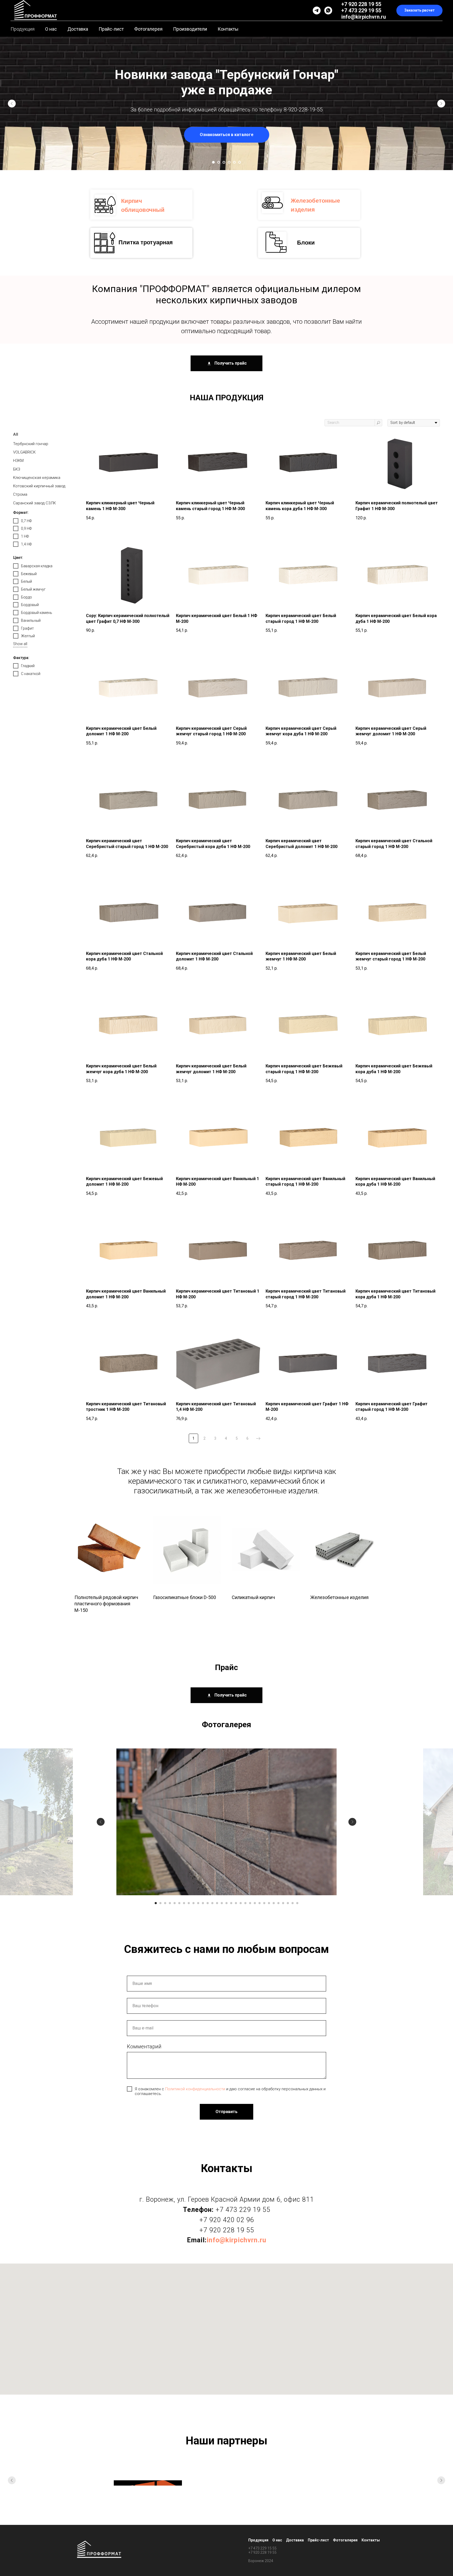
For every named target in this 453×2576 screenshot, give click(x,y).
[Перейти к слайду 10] (198, 1903)
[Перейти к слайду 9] (193, 1903)
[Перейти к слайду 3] (224, 162)
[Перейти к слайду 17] (231, 1903)
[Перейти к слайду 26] (274, 1903)
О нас (51, 29)
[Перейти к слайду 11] (203, 1903)
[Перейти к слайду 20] (245, 1903)
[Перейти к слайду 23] (260, 1903)
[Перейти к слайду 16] (226, 1903)
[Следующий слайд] (441, 104)
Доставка (78, 29)
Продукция (23, 29)
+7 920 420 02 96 (227, 2220)
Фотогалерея (148, 29)
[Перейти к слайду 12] (208, 1903)
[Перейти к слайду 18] (236, 1903)
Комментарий (144, 2046)
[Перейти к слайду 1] (213, 162)
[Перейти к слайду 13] (212, 1903)
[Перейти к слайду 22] (255, 1903)
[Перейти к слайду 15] (222, 1903)
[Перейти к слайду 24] (264, 1903)
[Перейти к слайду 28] (283, 1903)
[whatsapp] (328, 10)
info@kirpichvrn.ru (364, 17)
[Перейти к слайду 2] (219, 162)
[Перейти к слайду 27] (278, 1903)
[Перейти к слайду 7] (184, 1903)
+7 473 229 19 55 (361, 10)
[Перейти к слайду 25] (269, 1903)
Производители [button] (190, 29)
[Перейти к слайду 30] (293, 1903)
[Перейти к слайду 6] (240, 162)
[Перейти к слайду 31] (297, 1903)
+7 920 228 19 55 (361, 4)
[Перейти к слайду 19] (241, 1903)
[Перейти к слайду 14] (217, 1903)
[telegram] (317, 10)
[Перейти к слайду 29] (288, 1903)
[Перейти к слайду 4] (229, 162)
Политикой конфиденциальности (195, 2089)
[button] (419, 11)
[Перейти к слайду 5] (234, 162)
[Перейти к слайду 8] (189, 1903)
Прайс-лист (111, 29)
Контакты (228, 29)
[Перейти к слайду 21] (250, 1903)
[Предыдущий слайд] (12, 104)
